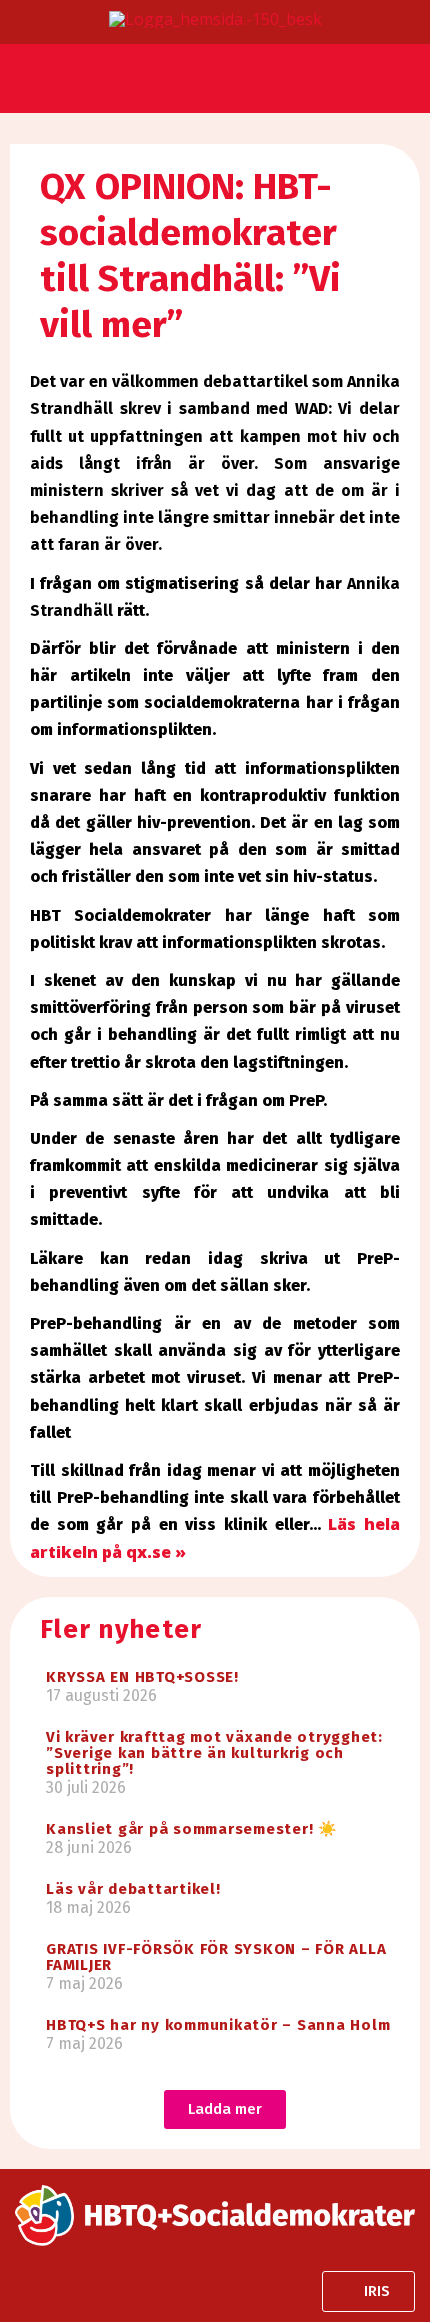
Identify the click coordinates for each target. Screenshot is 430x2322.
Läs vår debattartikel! (133, 1889)
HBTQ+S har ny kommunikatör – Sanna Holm (218, 2025)
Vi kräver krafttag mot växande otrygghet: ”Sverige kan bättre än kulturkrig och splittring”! (214, 1753)
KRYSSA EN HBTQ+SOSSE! (142, 1677)
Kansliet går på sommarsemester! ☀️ (192, 1829)
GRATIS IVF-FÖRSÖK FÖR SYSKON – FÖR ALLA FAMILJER (216, 1957)
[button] (24, 70)
